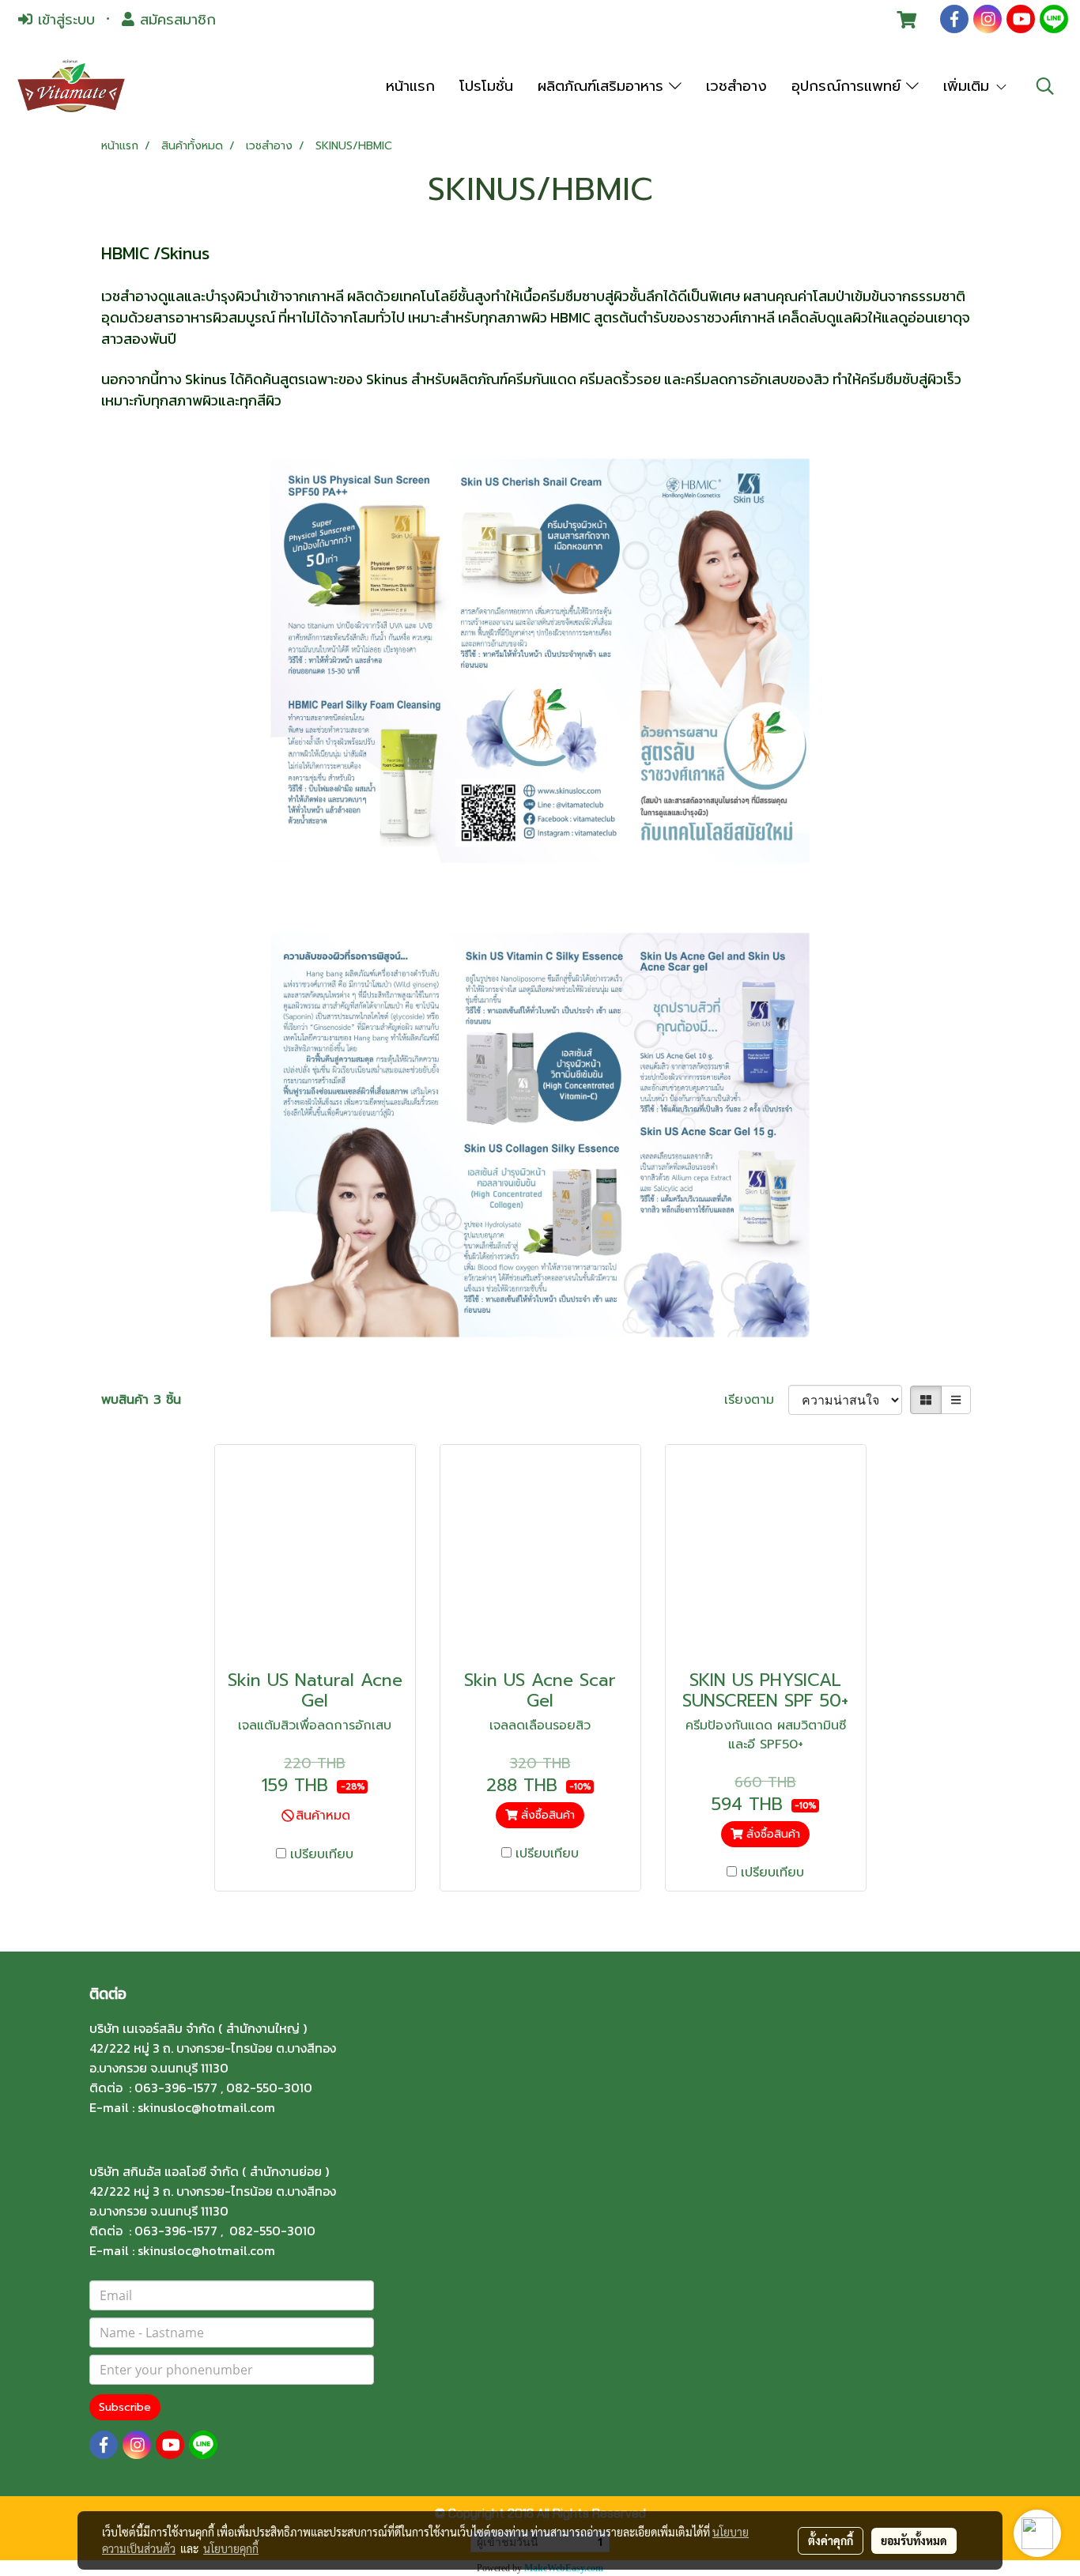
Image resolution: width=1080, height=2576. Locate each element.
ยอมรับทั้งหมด (914, 2540)
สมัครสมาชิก (175, 20)
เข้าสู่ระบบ (64, 20)
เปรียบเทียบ (322, 1854)
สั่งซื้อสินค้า (546, 1815)
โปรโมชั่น (486, 86)
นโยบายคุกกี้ (231, 2548)
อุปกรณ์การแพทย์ (849, 86)
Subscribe (125, 2407)
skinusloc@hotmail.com (206, 2107)
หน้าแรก (410, 86)
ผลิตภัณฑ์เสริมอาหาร (603, 86)
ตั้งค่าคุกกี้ (831, 2540)
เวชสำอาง (736, 86)
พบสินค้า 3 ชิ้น (141, 1400)
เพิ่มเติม (969, 86)
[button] (1045, 86)
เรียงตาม (756, 1400)
